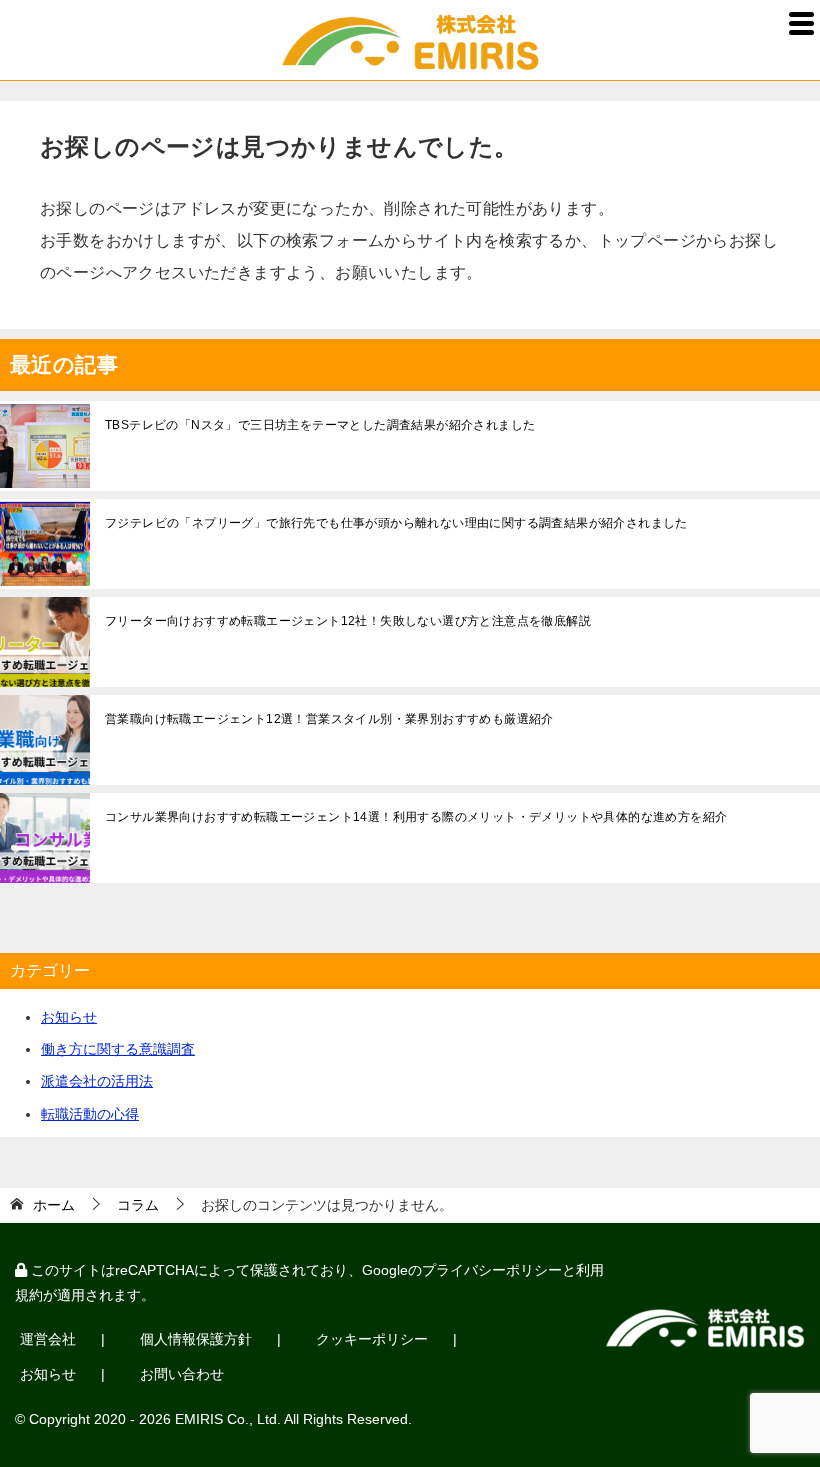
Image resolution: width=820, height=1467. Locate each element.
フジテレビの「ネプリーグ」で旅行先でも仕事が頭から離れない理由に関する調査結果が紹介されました (396, 523)
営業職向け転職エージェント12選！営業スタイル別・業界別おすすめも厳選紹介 (329, 719)
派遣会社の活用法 (97, 1081)
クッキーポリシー (372, 1339)
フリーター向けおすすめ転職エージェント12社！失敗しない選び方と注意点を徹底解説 (348, 621)
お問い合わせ (182, 1374)
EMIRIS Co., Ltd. (228, 1419)
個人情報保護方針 (196, 1339)
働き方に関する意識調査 (118, 1049)
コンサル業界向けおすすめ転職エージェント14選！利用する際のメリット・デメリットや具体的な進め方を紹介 (416, 817)
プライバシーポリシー (492, 1270)
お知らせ (69, 1017)
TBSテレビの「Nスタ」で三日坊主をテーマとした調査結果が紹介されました (320, 425)
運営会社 (48, 1339)
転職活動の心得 (90, 1114)
